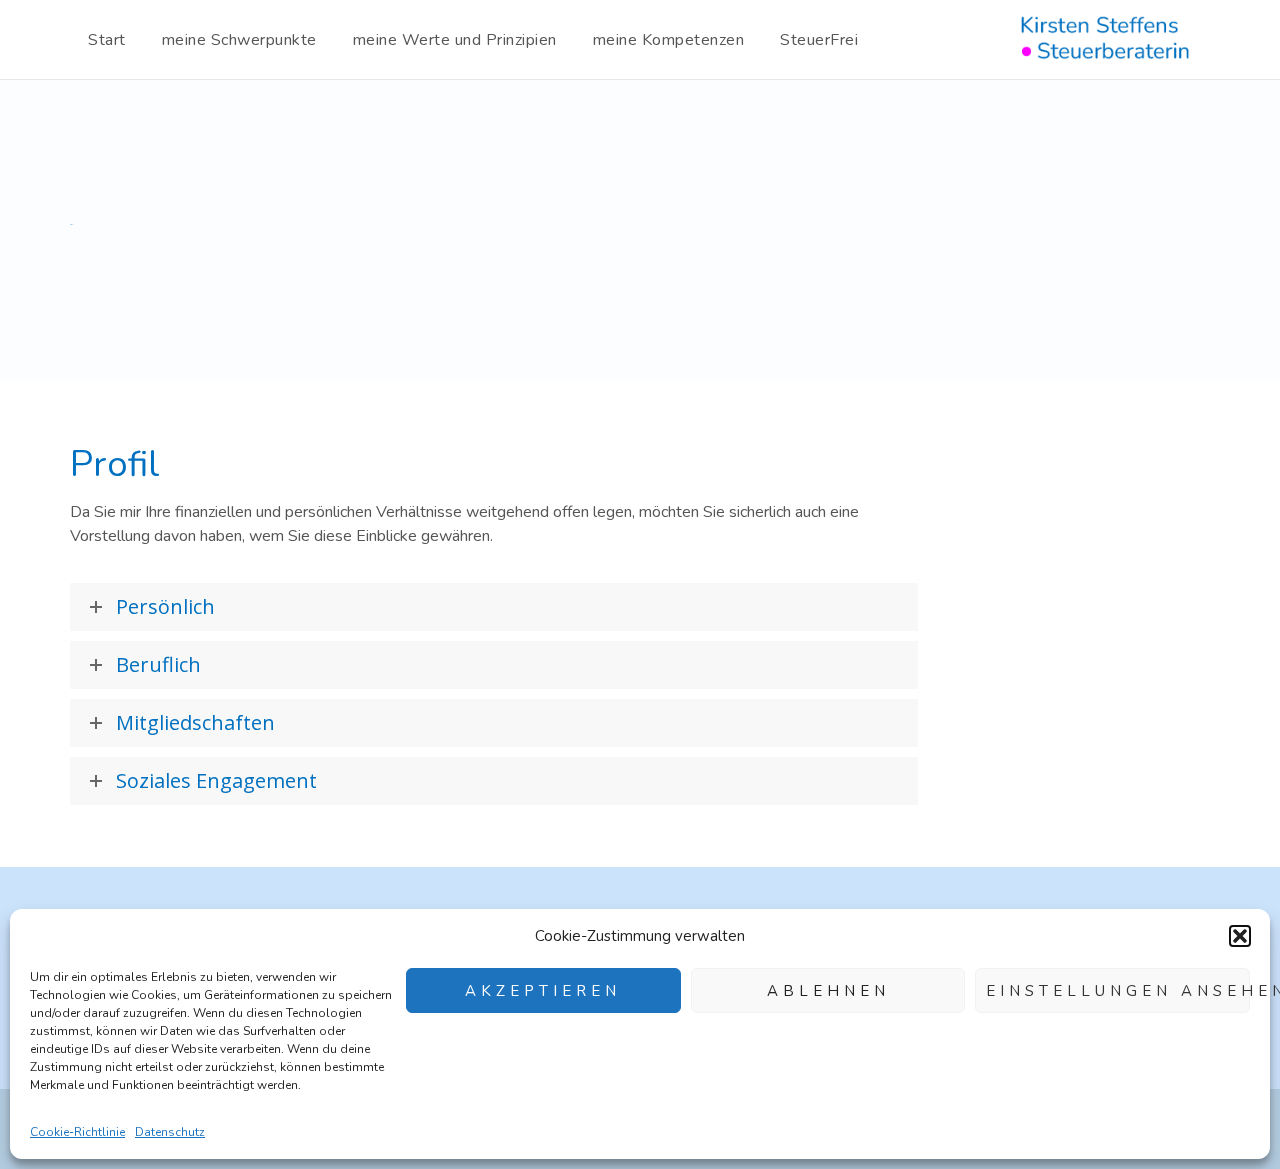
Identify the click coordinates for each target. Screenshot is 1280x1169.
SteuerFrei (819, 40)
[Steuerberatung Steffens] (1108, 40)
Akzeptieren (543, 991)
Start (107, 40)
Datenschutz (170, 1132)
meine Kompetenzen (669, 40)
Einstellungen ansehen (1118, 991)
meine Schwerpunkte (239, 40)
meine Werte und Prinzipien (455, 40)
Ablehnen (828, 991)
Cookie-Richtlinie (77, 1132)
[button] (1240, 936)
